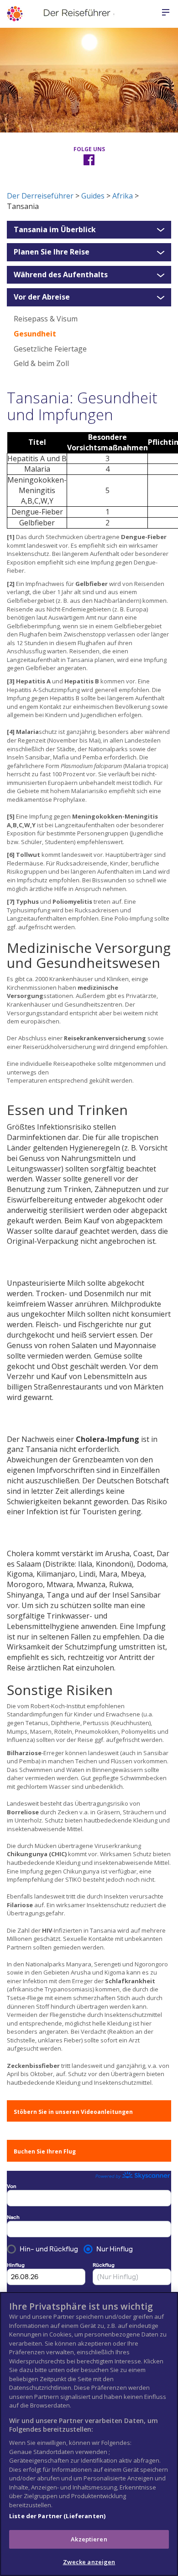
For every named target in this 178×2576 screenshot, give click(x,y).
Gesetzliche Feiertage (50, 349)
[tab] (89, 230)
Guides (93, 196)
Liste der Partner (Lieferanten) (57, 2516)
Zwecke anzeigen (89, 2562)
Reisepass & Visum (46, 319)
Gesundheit (35, 334)
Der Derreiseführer (40, 196)
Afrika (123, 196)
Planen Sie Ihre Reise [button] (52, 252)
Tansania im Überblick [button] (55, 230)
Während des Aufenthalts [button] (61, 275)
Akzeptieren (89, 2539)
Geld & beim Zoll (41, 363)
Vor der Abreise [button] (42, 297)
